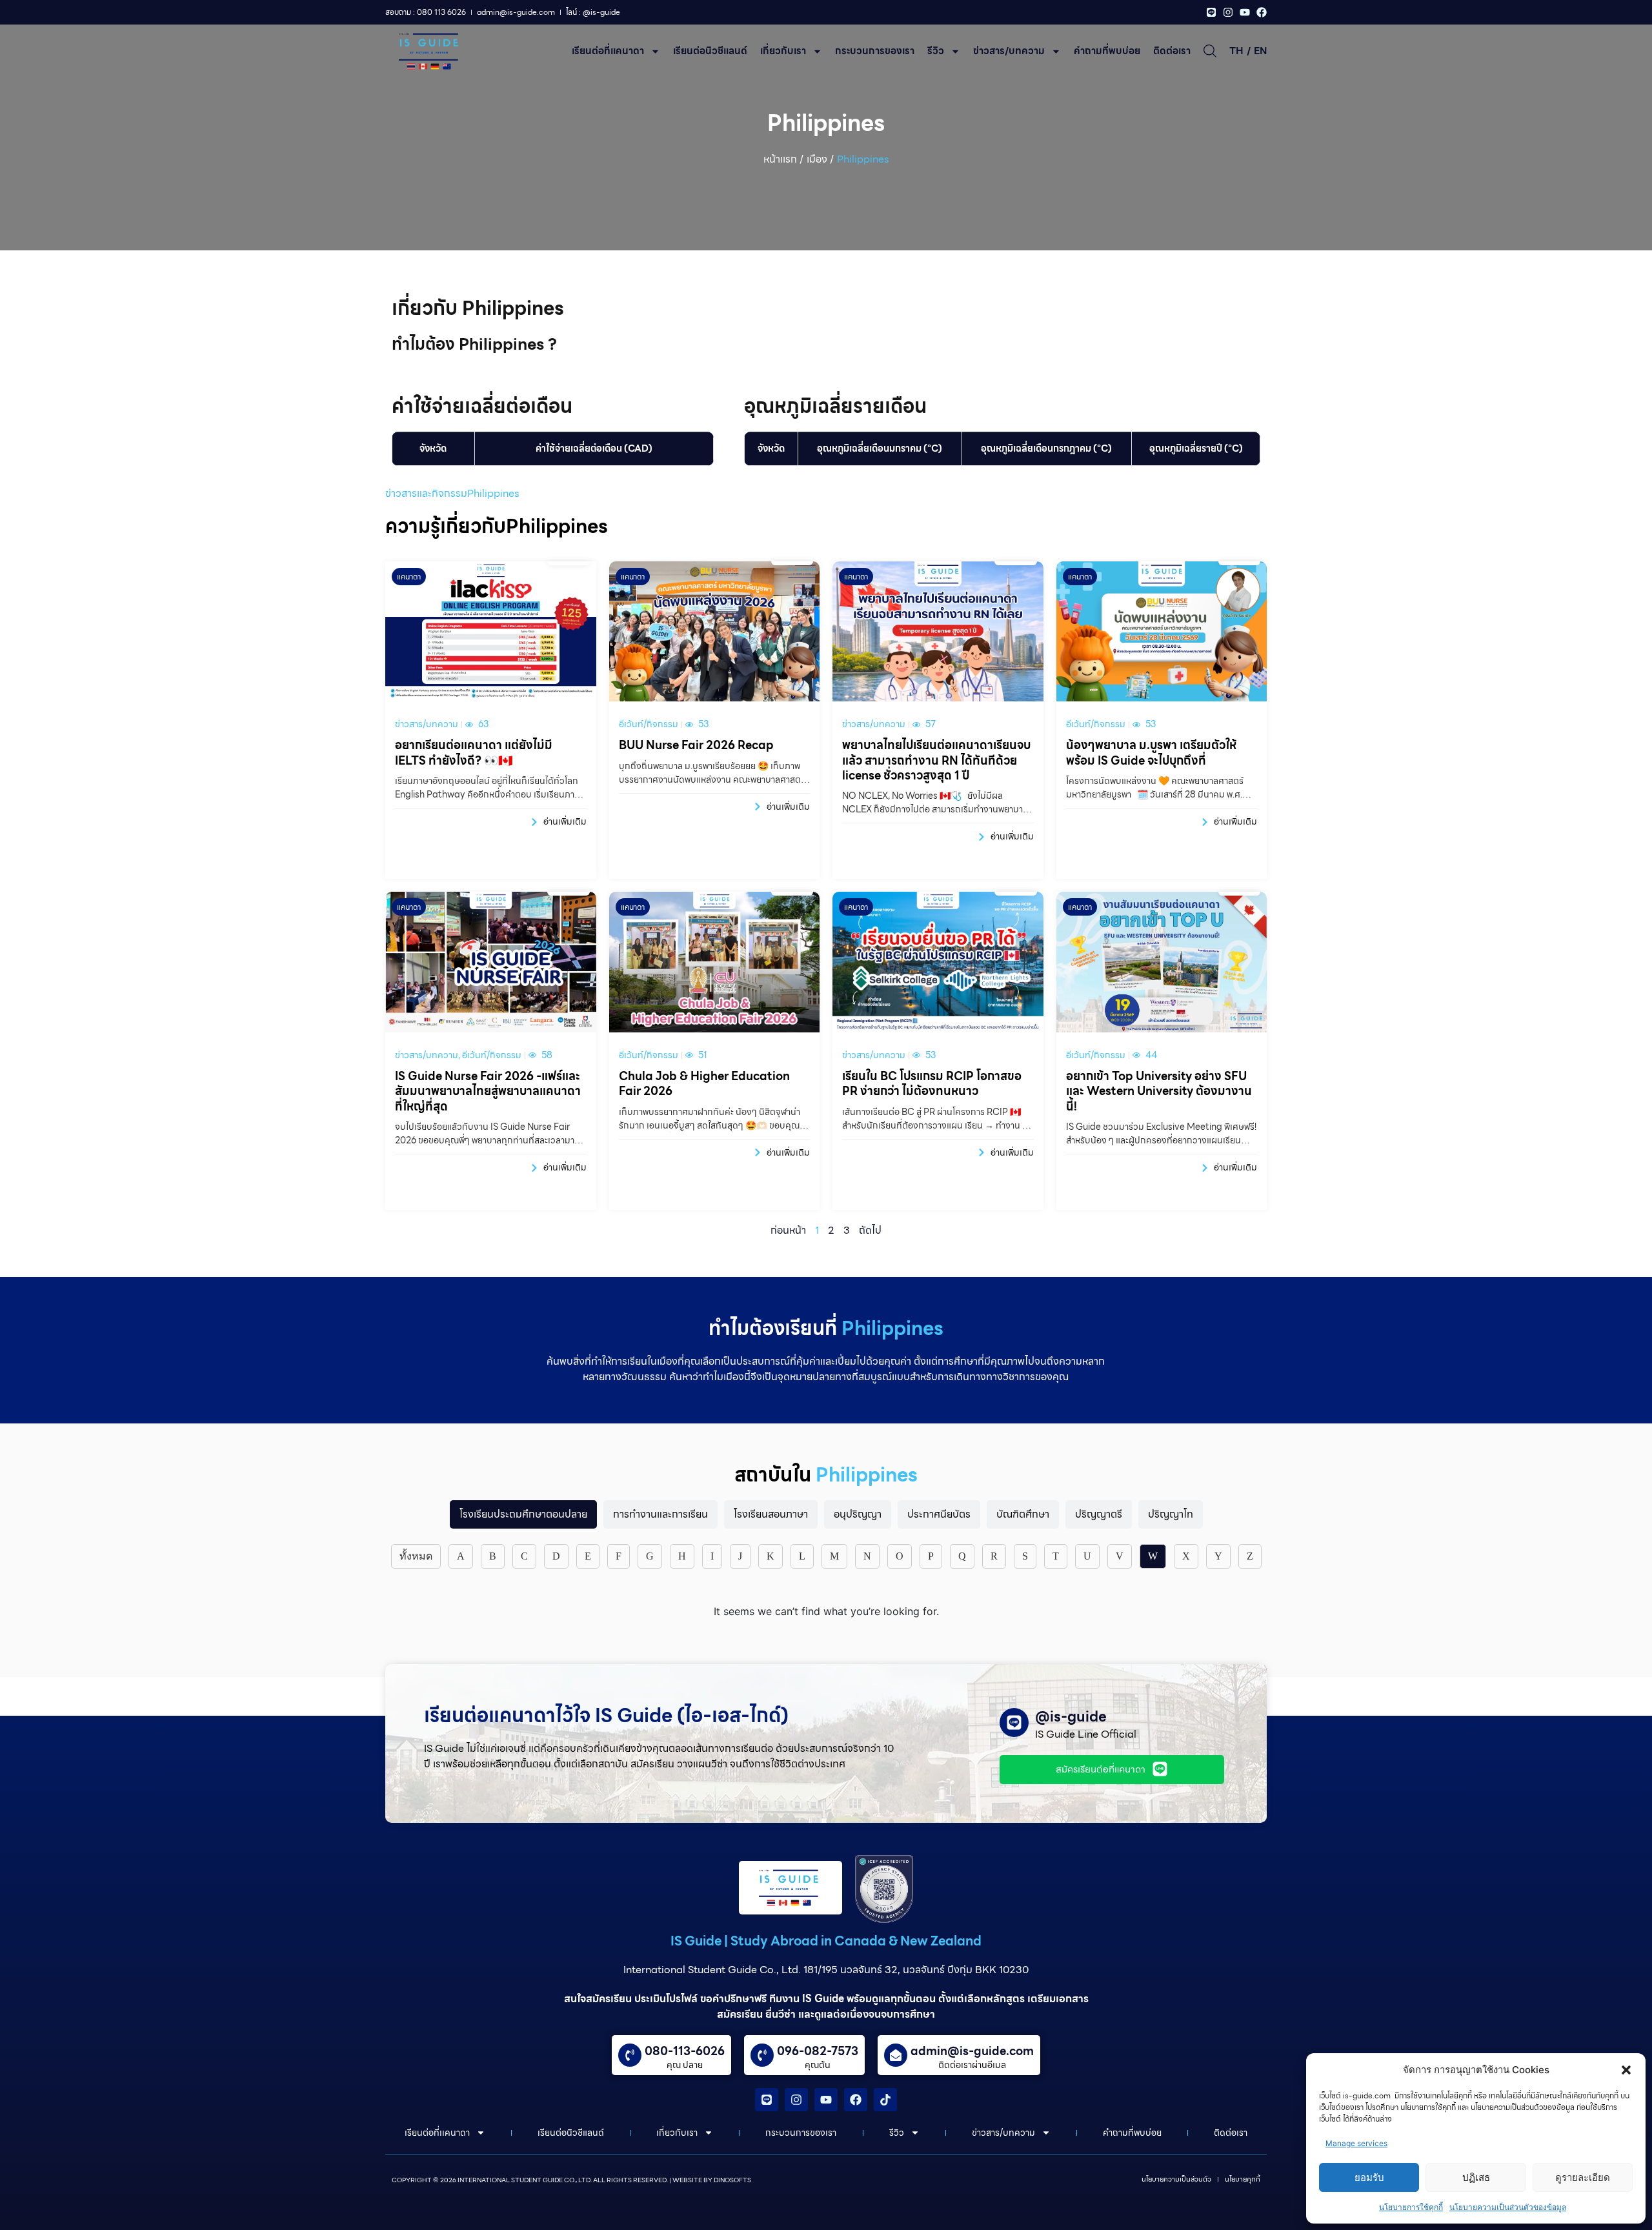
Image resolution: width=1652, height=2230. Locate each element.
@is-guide (1071, 1717)
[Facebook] (1262, 12)
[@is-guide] (1014, 1723)
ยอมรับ (1369, 2177)
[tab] (523, 1514)
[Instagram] (1228, 12)
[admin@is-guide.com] (896, 2055)
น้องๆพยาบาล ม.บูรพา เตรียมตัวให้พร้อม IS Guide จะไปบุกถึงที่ (1151, 752)
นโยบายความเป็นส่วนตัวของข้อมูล (1508, 2207)
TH (1236, 51)
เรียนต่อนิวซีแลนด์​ (710, 51)
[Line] (1211, 12)
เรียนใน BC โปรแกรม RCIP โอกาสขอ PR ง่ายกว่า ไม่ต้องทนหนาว (932, 1083)
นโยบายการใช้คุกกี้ (1411, 2207)
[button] (1626, 2070)
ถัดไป (870, 1230)
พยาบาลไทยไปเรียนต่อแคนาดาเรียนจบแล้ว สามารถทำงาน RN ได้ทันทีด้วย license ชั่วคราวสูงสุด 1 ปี (936, 760)
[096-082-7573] (762, 2055)
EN (1260, 51)
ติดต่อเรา (1172, 51)
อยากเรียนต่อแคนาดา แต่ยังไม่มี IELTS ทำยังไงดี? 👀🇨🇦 (474, 752)
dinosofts (732, 2180)
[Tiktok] (885, 2100)
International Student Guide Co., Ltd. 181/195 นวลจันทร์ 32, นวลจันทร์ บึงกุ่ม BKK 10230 (826, 1970)
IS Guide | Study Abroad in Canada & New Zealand (826, 1941)
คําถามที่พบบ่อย (1107, 51)
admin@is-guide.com (972, 2051)
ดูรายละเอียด (1583, 2177)
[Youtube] (1245, 12)
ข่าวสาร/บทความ (1009, 51)
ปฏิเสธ (1476, 2177)
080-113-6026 (685, 2051)
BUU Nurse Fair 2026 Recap (696, 745)
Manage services (1356, 2143)
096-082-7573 (818, 2051)
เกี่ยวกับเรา (783, 51)
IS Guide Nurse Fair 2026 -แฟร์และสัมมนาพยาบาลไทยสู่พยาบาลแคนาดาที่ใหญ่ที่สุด (488, 1091)
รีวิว (936, 51)
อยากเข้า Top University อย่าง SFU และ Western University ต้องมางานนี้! (1159, 1091)
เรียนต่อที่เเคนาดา (608, 51)
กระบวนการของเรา (875, 51)
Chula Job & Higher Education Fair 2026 (704, 1083)
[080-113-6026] (630, 2055)
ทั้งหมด (416, 1556)
